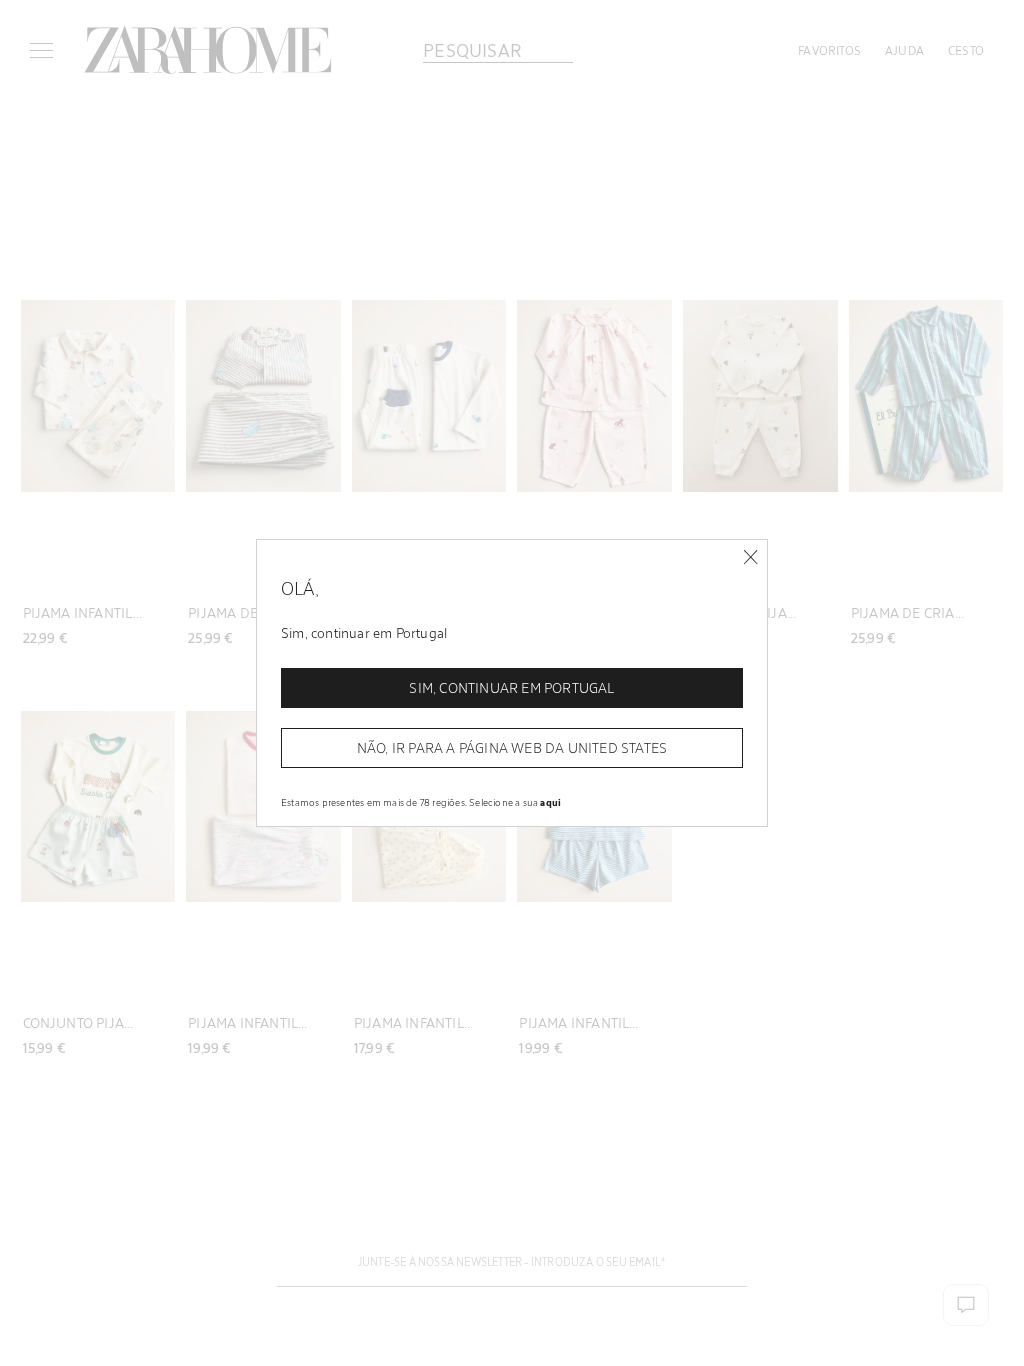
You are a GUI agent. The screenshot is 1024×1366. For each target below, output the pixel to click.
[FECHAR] (750, 557)
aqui (550, 802)
